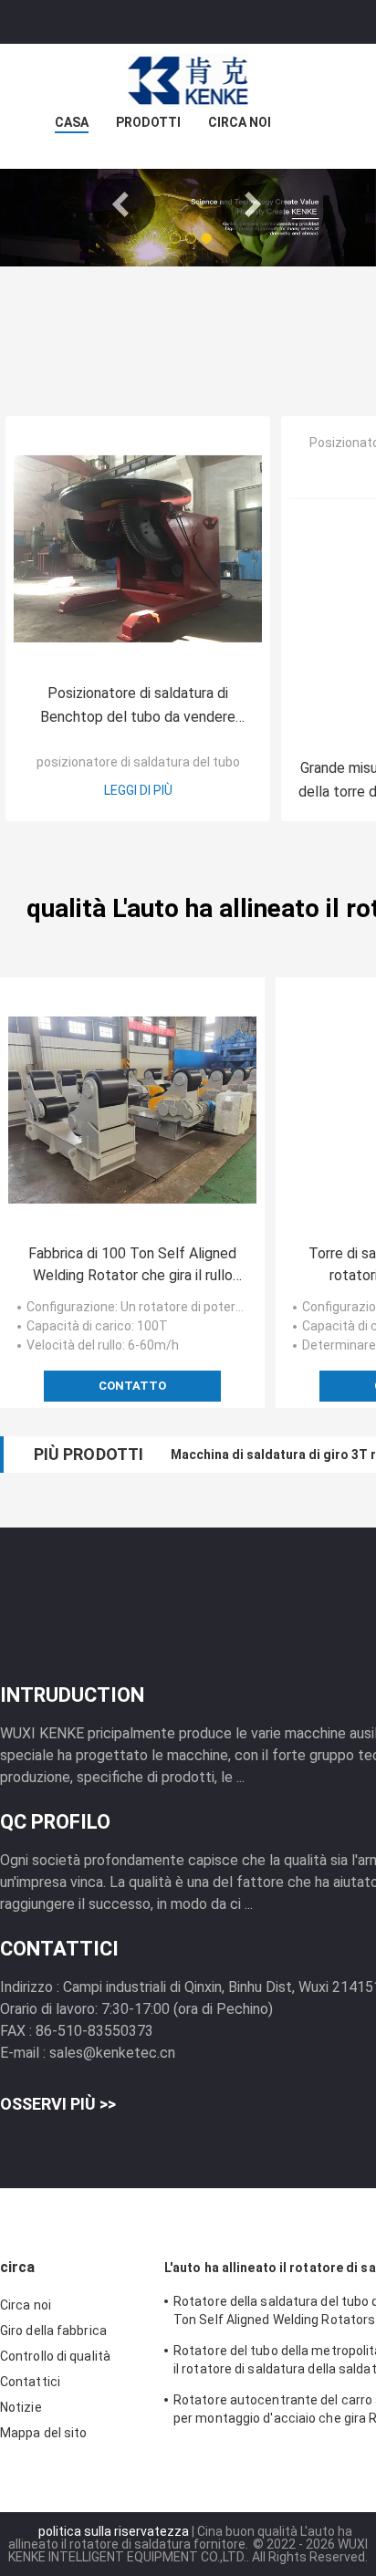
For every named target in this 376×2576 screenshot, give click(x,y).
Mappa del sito (43, 2433)
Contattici (30, 2382)
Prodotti (148, 122)
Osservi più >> (58, 2104)
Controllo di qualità (55, 2356)
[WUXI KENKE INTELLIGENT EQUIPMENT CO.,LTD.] (188, 80)
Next (253, 204)
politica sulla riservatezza (114, 2531)
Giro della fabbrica (53, 2331)
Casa (72, 122)
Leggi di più (138, 790)
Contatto (132, 1386)
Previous (123, 204)
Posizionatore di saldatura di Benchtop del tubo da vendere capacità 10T (138, 707)
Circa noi (240, 122)
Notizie (21, 2407)
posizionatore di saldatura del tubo (138, 762)
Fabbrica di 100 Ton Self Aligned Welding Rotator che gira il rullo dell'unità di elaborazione (132, 1266)
